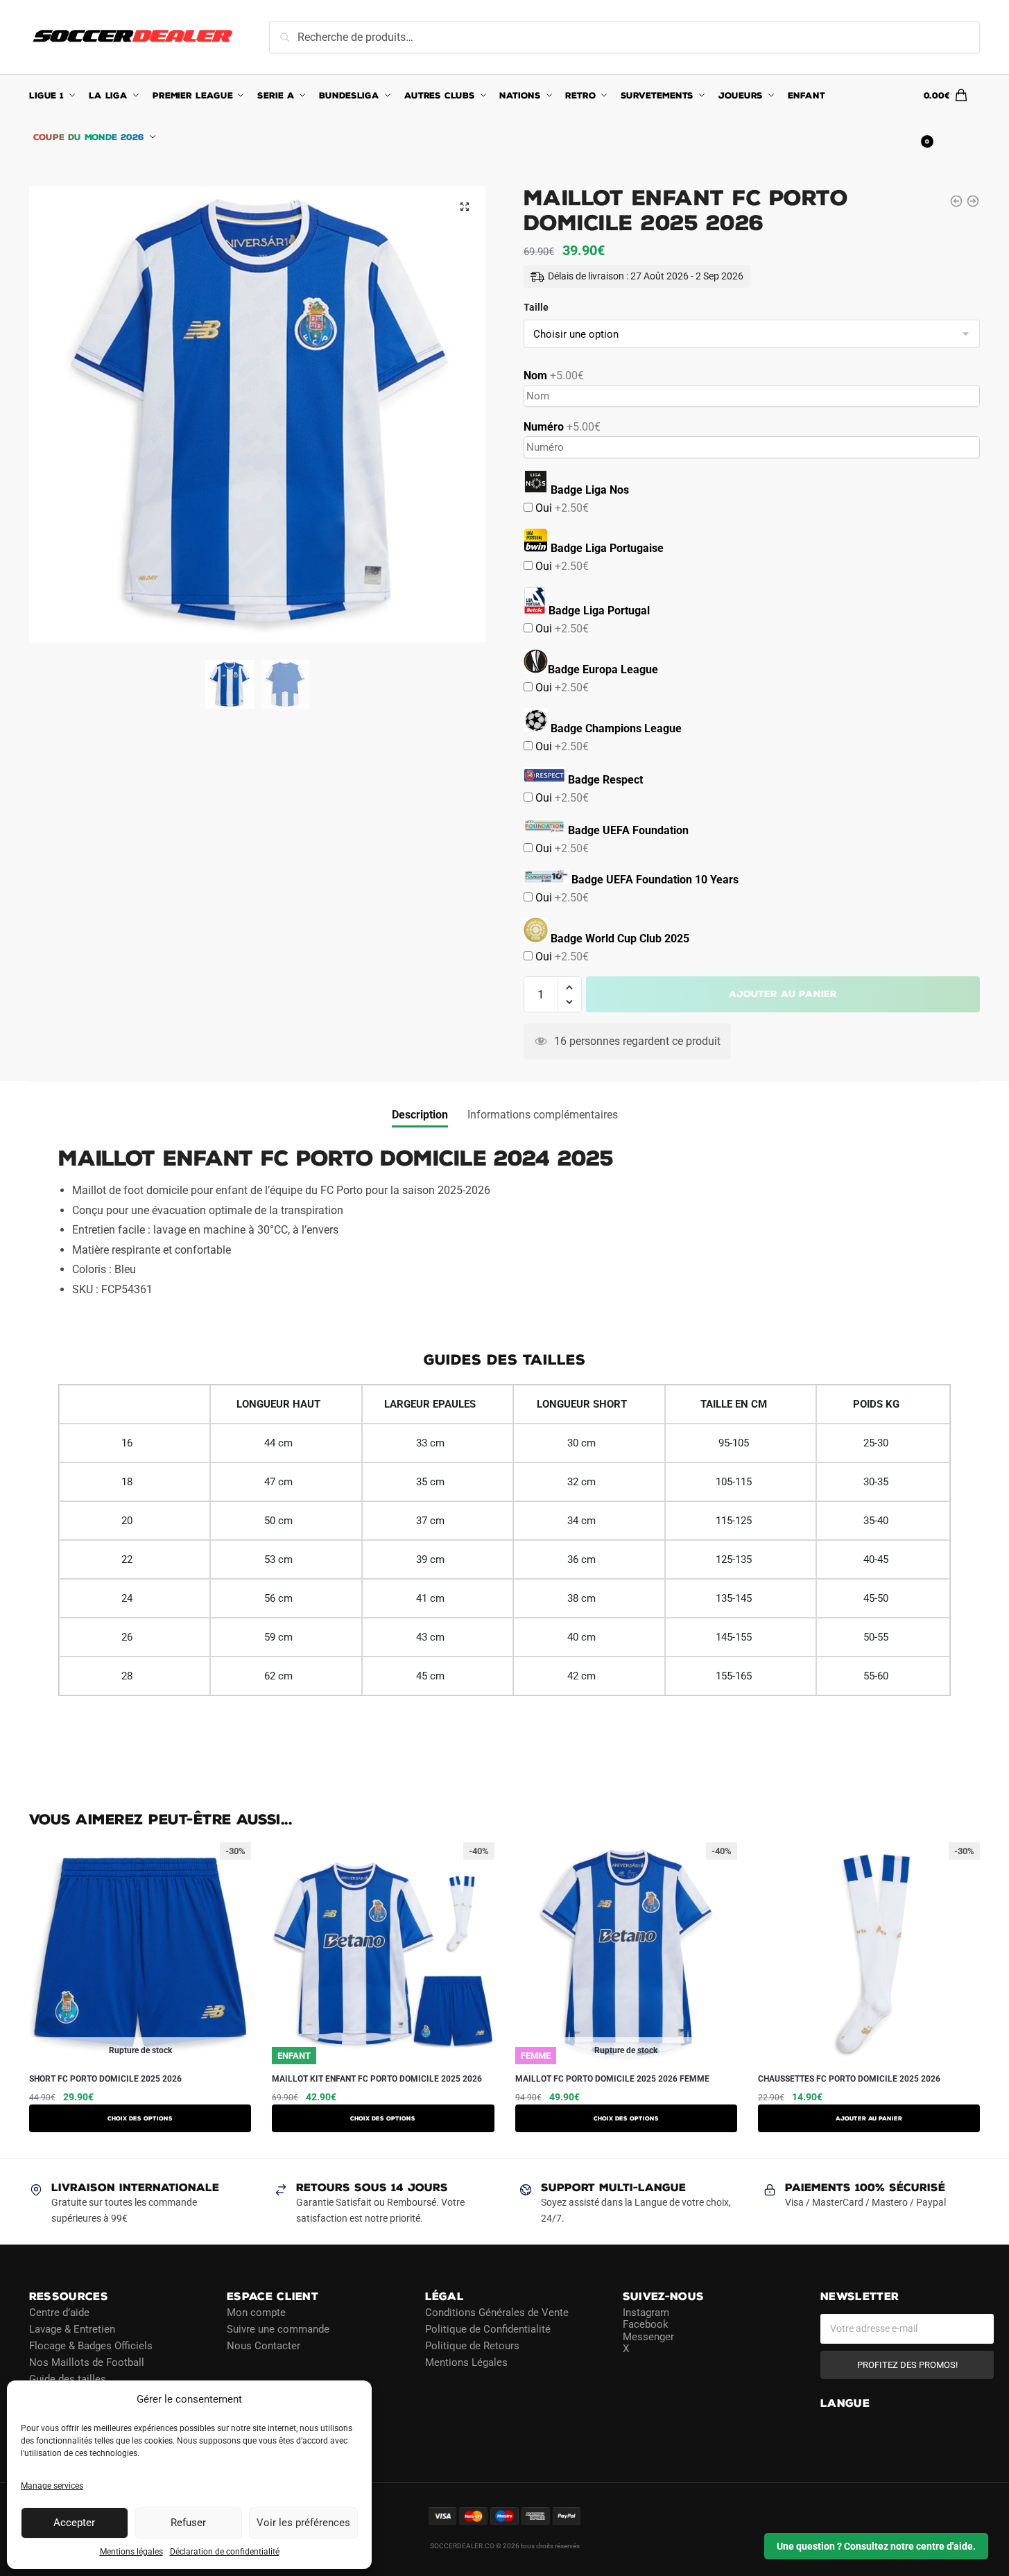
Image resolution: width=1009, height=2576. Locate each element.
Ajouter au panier (783, 994)
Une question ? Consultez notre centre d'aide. (876, 2546)
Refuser (188, 2523)
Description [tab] (420, 1115)
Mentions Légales (466, 2362)
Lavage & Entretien (72, 2329)
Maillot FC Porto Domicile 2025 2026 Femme (612, 2079)
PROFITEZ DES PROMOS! (907, 2365)
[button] (465, 207)
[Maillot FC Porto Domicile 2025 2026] (956, 201)
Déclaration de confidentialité (225, 2552)
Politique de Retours (472, 2346)
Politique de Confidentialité (488, 2329)
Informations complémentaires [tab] (543, 1115)
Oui (561, 508)
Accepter (74, 2523)
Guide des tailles (68, 2379)
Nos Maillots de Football (87, 2362)
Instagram (646, 2313)
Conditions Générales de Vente (497, 2313)
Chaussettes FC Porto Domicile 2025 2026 (849, 2079)
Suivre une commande (278, 2329)
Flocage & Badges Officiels (91, 2346)
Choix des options (140, 2118)
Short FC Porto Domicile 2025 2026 (105, 2079)
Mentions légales (131, 2552)
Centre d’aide (59, 2313)
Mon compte (256, 2313)
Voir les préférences (303, 2523)
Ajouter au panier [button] (869, 2118)
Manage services (52, 2486)
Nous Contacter (264, 2346)
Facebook (646, 2324)
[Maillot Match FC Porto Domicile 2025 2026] (973, 201)
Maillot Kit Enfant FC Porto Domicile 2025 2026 (377, 2079)
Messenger (648, 2337)
